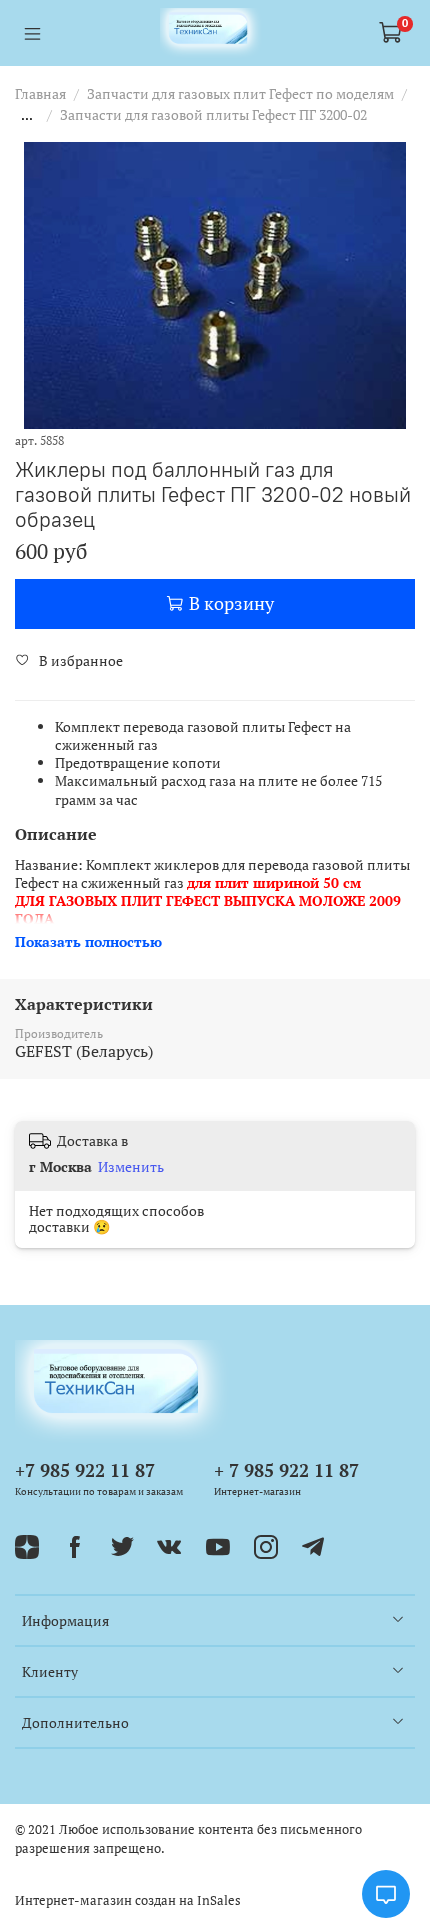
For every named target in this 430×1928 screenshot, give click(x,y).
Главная (40, 93)
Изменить (131, 1167)
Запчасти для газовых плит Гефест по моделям (240, 93)
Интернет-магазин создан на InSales (128, 1900)
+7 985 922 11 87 (85, 1470)
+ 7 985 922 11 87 (286, 1470)
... (27, 115)
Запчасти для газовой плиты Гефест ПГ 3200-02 (213, 114)
